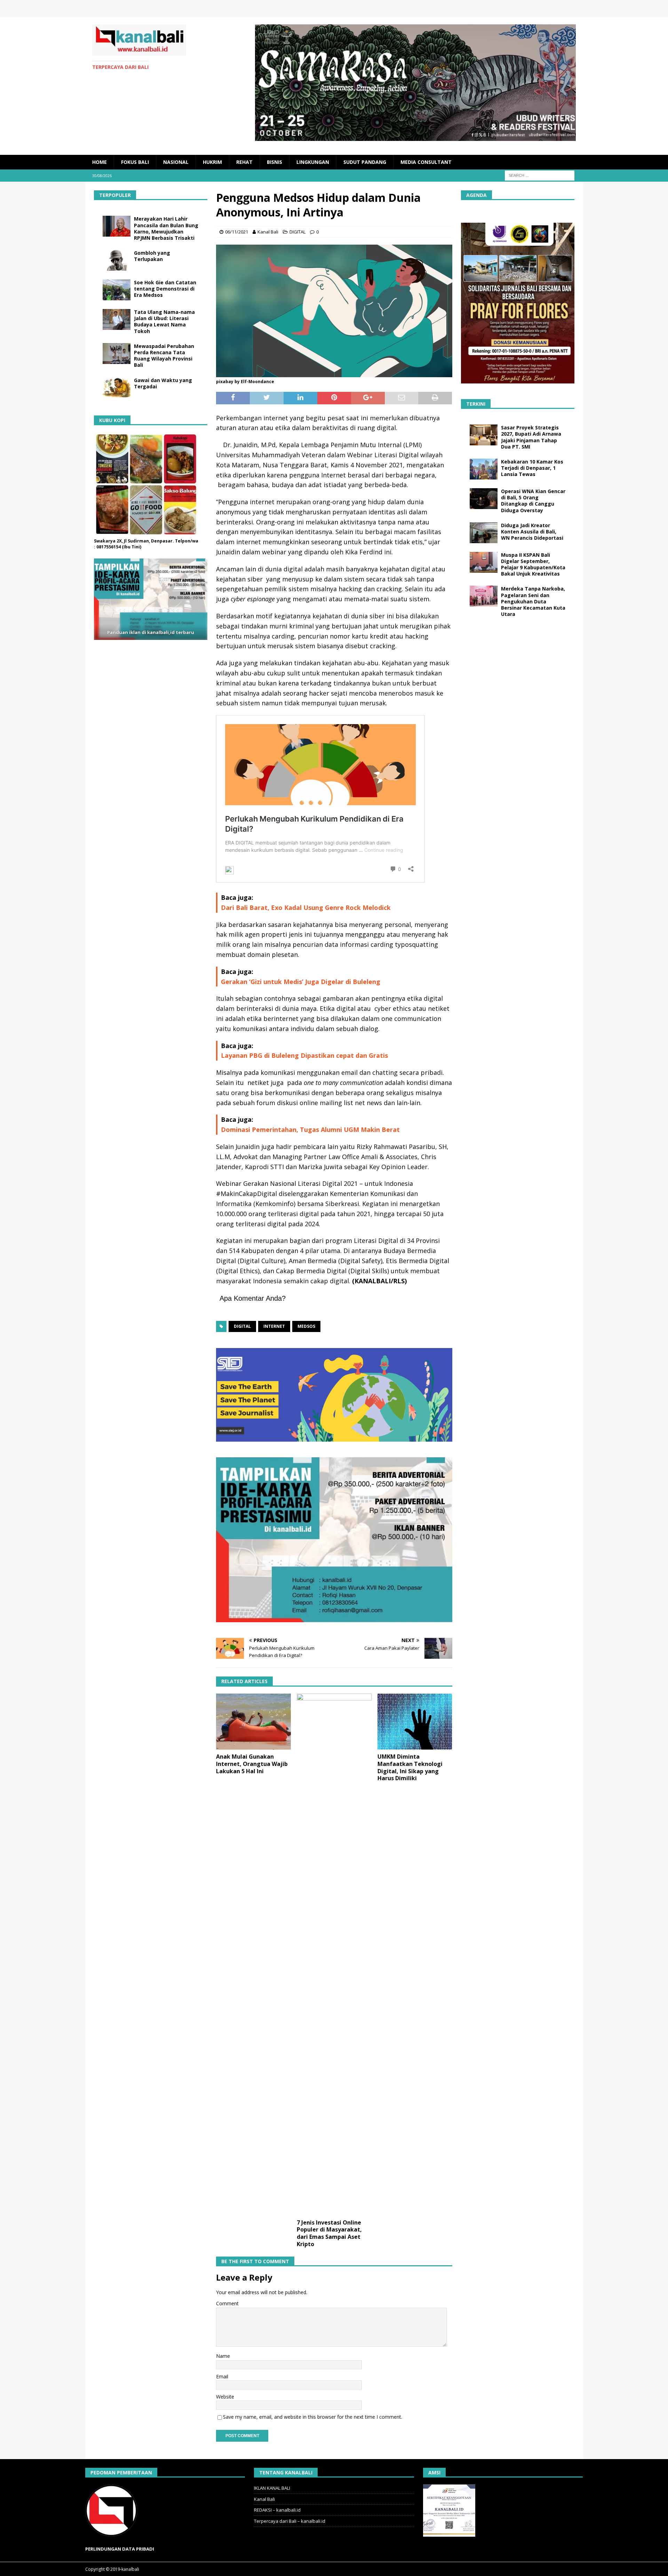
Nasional (176, 162)
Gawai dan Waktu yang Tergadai (163, 383)
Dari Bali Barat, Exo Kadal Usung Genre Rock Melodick (306, 907)
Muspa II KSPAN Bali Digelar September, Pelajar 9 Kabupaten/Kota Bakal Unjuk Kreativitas (533, 564)
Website (225, 2397)
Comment (227, 2303)
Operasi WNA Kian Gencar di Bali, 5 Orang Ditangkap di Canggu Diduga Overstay (533, 501)
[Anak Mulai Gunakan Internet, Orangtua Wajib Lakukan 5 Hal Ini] (253, 1722)
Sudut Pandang (365, 162)
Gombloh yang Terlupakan (152, 256)
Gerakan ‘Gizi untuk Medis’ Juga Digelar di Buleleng (301, 982)
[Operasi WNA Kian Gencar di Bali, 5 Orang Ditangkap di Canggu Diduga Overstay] (484, 499)
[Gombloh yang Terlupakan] (117, 260)
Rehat (244, 162)
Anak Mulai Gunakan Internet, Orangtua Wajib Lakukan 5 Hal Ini (252, 1764)
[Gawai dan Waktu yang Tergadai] (117, 388)
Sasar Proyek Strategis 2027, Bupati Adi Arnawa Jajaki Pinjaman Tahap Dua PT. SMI (531, 437)
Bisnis (275, 162)
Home (100, 162)
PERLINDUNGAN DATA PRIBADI (120, 2549)
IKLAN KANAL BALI (272, 2488)
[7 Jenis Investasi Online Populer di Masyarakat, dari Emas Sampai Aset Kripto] (334, 1955)
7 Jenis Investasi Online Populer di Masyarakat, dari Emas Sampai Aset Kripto (329, 2233)
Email (222, 2376)
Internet (274, 1326)
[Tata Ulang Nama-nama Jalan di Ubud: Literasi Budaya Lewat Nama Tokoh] (117, 319)
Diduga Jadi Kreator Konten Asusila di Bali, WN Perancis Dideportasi (532, 532)
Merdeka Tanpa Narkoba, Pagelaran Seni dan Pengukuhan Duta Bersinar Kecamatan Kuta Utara (533, 601)
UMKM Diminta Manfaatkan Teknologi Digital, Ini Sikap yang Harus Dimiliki (410, 1767)
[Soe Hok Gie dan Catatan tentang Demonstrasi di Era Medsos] (117, 290)
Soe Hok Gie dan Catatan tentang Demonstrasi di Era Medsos (165, 289)
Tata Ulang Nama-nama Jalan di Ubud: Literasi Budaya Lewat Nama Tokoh (164, 322)
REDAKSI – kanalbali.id (277, 2510)
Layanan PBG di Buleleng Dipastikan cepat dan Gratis (304, 1055)
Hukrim (212, 162)
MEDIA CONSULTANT (426, 162)
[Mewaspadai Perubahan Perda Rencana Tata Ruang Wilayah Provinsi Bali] (117, 354)
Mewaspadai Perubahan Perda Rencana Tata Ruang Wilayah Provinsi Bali (164, 356)
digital (242, 1326)
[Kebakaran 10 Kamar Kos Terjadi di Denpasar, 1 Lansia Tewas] (484, 469)
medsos (306, 1326)
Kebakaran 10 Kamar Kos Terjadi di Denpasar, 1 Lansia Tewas (532, 468)
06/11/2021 (237, 232)
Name (223, 2356)
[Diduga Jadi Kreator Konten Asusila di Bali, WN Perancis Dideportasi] (484, 533)
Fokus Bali (135, 162)
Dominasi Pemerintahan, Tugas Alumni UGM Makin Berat (310, 1130)
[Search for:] (540, 175)
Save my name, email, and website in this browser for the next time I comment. (313, 2417)
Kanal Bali (268, 232)
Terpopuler (115, 195)
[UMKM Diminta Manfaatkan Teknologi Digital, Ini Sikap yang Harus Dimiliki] (415, 1722)
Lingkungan (313, 162)
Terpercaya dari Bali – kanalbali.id (290, 2521)
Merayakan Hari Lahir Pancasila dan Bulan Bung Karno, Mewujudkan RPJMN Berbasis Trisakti (166, 228)
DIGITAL (297, 232)
